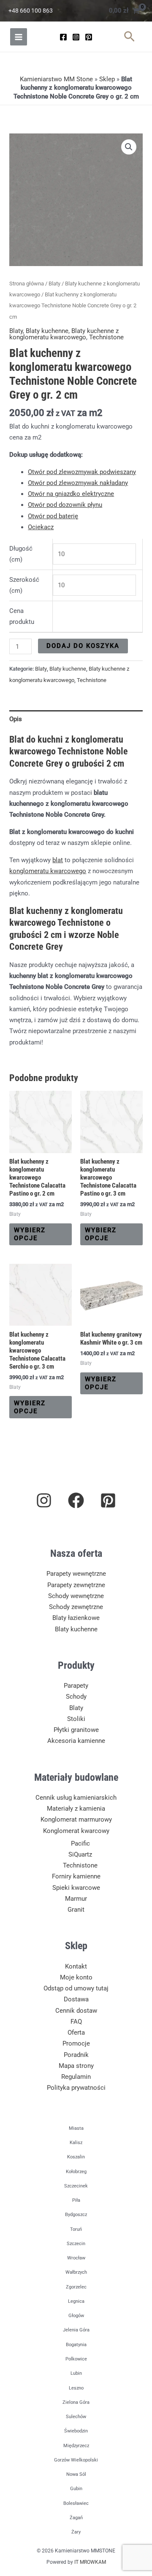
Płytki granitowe (76, 1730)
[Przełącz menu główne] (19, 37)
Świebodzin (76, 2431)
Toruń (76, 2229)
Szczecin (76, 2244)
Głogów (76, 2316)
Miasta (76, 2128)
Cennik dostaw (76, 2011)
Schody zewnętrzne (76, 1607)
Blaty (54, 284)
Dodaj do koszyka (83, 646)
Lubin (76, 2373)
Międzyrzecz (76, 2446)
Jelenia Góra (76, 2330)
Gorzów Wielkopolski (76, 2460)
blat (58, 860)
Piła (76, 2200)
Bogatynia (76, 2345)
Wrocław (76, 2258)
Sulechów (76, 2417)
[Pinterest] (89, 37)
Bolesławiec (76, 2503)
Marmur (76, 1899)
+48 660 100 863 (31, 11)
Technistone (106, 337)
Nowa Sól (76, 2474)
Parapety (76, 1686)
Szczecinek (76, 2186)
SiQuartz (80, 1854)
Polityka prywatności (76, 2088)
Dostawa (76, 1999)
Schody (76, 1697)
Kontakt (76, 1966)
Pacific (80, 1843)
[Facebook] (63, 37)
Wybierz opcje (30, 1234)
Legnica (76, 2301)
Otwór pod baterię (53, 516)
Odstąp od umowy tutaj (76, 1988)
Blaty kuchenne (47, 331)
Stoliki (76, 1719)
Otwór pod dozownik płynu (65, 505)
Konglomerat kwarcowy (76, 1831)
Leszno (76, 2388)
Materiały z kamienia (76, 1809)
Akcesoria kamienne (76, 1741)
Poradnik (76, 2055)
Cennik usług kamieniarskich (76, 1798)
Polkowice (76, 2359)
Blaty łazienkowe (76, 1618)
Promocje (76, 2043)
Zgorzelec (76, 2287)
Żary (76, 2532)
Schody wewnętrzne (76, 1596)
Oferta (76, 2033)
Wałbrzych (76, 2272)
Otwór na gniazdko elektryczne (71, 494)
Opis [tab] (16, 719)
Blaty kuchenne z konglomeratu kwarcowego (64, 334)
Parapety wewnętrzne (76, 1574)
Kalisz (76, 2143)
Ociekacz (41, 527)
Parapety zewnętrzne (76, 1585)
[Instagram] (76, 37)
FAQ (76, 2022)
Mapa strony (76, 2066)
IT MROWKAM (90, 2562)
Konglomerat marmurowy (76, 1819)
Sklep (107, 79)
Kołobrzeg (76, 2172)
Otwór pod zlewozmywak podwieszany (82, 472)
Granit (76, 1910)
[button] (129, 37)
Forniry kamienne (76, 1876)
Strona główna (27, 284)
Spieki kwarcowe (76, 1888)
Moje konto (76, 1977)
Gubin (76, 2489)
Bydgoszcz (76, 2215)
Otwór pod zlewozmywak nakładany (78, 483)
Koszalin (76, 2157)
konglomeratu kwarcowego (48, 871)
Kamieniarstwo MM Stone (56, 79)
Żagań (76, 2518)
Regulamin (76, 2077)
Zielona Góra (76, 2402)
